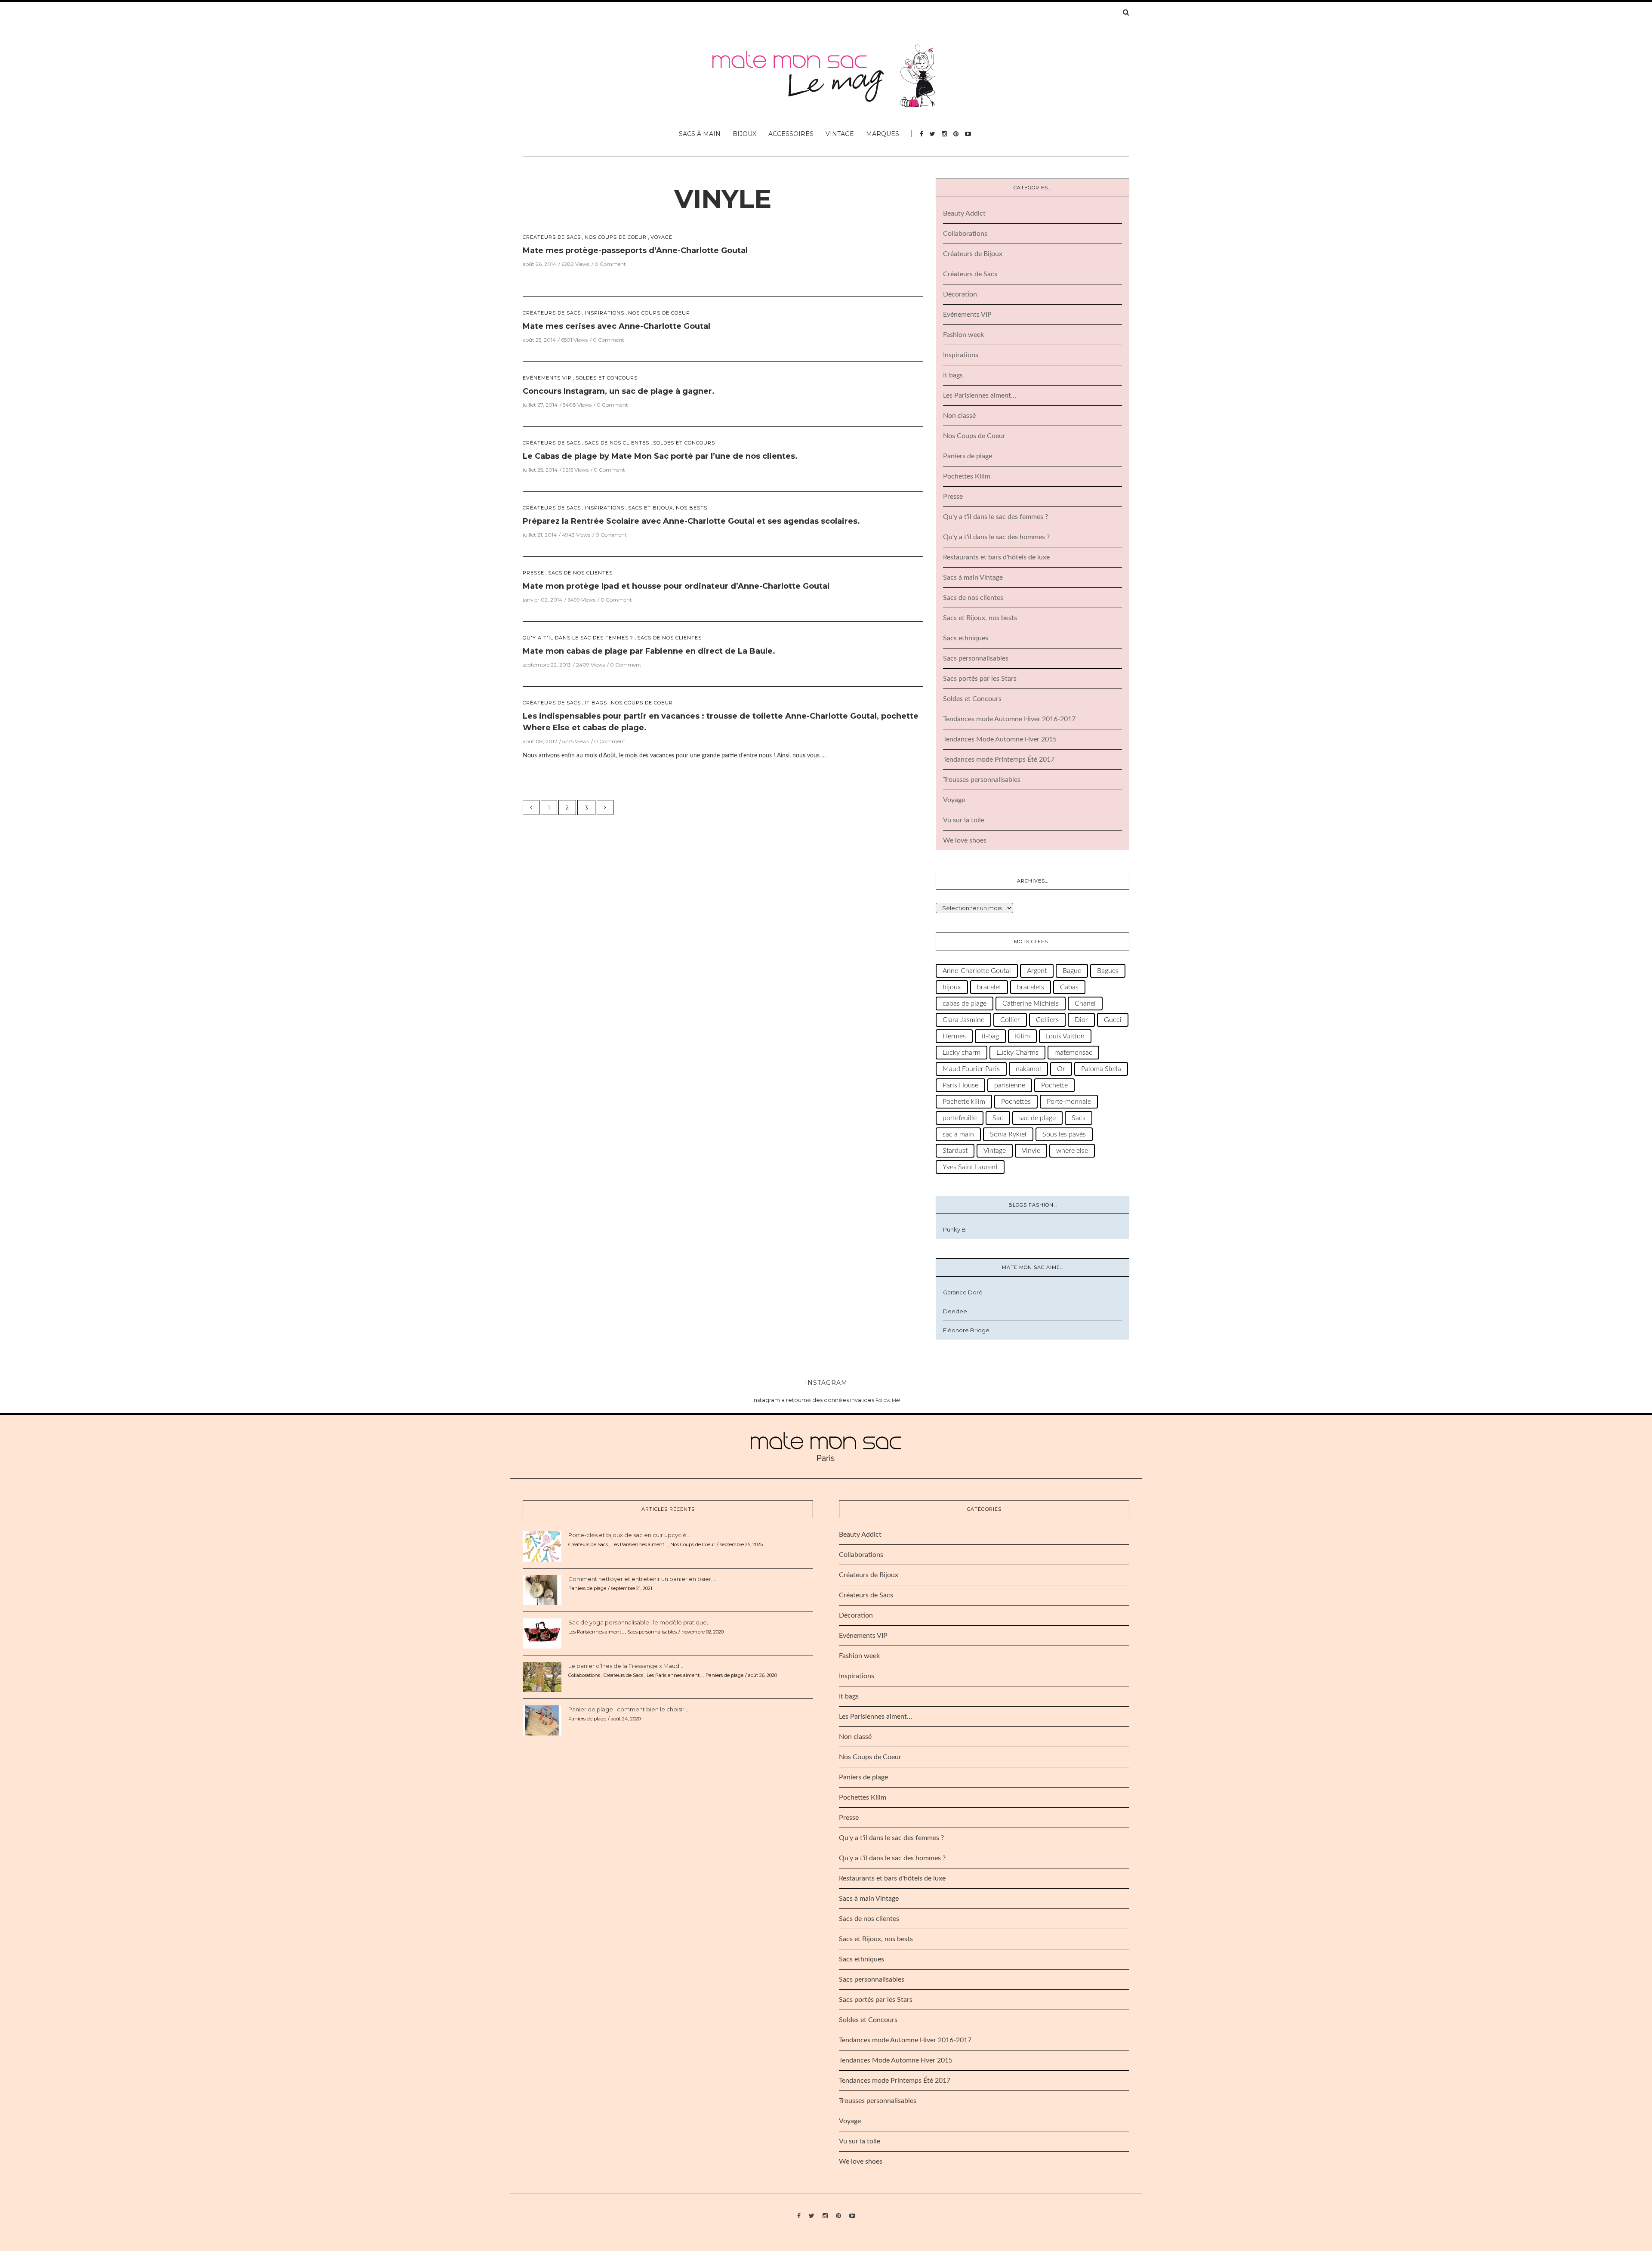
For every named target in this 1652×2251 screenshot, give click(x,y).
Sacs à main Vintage (973, 577)
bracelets (1031, 987)
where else (1072, 1151)
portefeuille (960, 1118)
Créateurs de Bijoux (973, 254)
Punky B (954, 1229)
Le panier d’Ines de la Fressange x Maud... (626, 1666)
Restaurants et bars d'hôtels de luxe (996, 557)
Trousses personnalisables (982, 780)
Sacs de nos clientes (617, 443)
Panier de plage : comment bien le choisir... (628, 1709)
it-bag (990, 1036)
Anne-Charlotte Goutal (977, 971)
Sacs (1079, 1118)
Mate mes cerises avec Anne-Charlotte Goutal (616, 326)
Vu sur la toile (964, 820)
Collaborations (965, 234)
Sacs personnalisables (976, 658)
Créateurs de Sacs (552, 237)
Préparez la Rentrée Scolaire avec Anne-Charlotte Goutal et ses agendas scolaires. (691, 521)
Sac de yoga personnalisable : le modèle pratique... (640, 1622)
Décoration (960, 294)
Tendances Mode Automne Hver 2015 (1000, 739)
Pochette (1054, 1085)
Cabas (1069, 987)
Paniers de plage (968, 456)
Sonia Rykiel (1008, 1134)
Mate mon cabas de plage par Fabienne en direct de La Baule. (649, 651)
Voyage (661, 237)
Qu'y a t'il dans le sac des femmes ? (578, 638)
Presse (533, 573)
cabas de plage (965, 1004)
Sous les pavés (1064, 1134)
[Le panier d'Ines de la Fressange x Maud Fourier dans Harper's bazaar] (542, 1677)
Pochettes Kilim (967, 476)
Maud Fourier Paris (971, 1069)
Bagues (1108, 971)
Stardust (955, 1151)
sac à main (958, 1134)
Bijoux (744, 134)
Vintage (840, 134)
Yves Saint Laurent (970, 1167)
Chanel (1085, 1004)
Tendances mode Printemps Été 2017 (999, 760)
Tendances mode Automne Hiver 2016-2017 (1009, 719)
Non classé (959, 416)
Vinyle (723, 199)
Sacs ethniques (966, 638)
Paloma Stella (1101, 1069)
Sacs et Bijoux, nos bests (668, 508)
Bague (1072, 971)
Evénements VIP (547, 378)
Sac (998, 1118)
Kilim (1022, 1036)
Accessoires (791, 134)
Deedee (955, 1311)
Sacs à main (700, 134)
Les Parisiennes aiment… (980, 395)
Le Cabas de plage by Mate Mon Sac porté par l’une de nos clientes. (660, 456)
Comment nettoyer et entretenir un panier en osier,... (642, 1579)
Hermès (954, 1036)
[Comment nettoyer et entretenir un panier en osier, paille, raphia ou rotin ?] (542, 1590)
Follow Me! (888, 1400)
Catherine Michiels (1031, 1004)
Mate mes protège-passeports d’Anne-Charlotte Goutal (635, 250)
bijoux (952, 987)
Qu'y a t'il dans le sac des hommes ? (996, 537)
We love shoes (965, 840)
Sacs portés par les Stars (980, 679)
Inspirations (604, 313)
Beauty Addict (964, 213)
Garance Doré (963, 1292)
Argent (1037, 971)
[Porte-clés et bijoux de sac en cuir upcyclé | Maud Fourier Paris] (542, 1546)
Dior (1081, 1020)
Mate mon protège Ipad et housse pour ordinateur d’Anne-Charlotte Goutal (676, 586)
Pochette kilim (964, 1102)
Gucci (1113, 1020)
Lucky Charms (1017, 1053)
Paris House (960, 1085)
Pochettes (1016, 1102)
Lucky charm (962, 1053)
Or (1061, 1069)
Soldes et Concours (607, 378)
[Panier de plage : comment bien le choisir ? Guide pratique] (542, 1720)
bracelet (989, 987)
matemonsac (1073, 1053)
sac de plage (1037, 1118)
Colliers (1047, 1020)
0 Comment (610, 264)
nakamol (1028, 1069)
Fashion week (963, 335)
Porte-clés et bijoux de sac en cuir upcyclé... (629, 1535)
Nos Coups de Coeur (616, 237)
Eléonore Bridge (966, 1330)
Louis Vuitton (1065, 1036)
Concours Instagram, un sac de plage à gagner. (619, 391)
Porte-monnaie (1069, 1102)
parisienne (1010, 1085)
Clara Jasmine (963, 1020)
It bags (596, 703)
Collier (1010, 1020)
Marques (883, 134)
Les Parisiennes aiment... (639, 1544)
